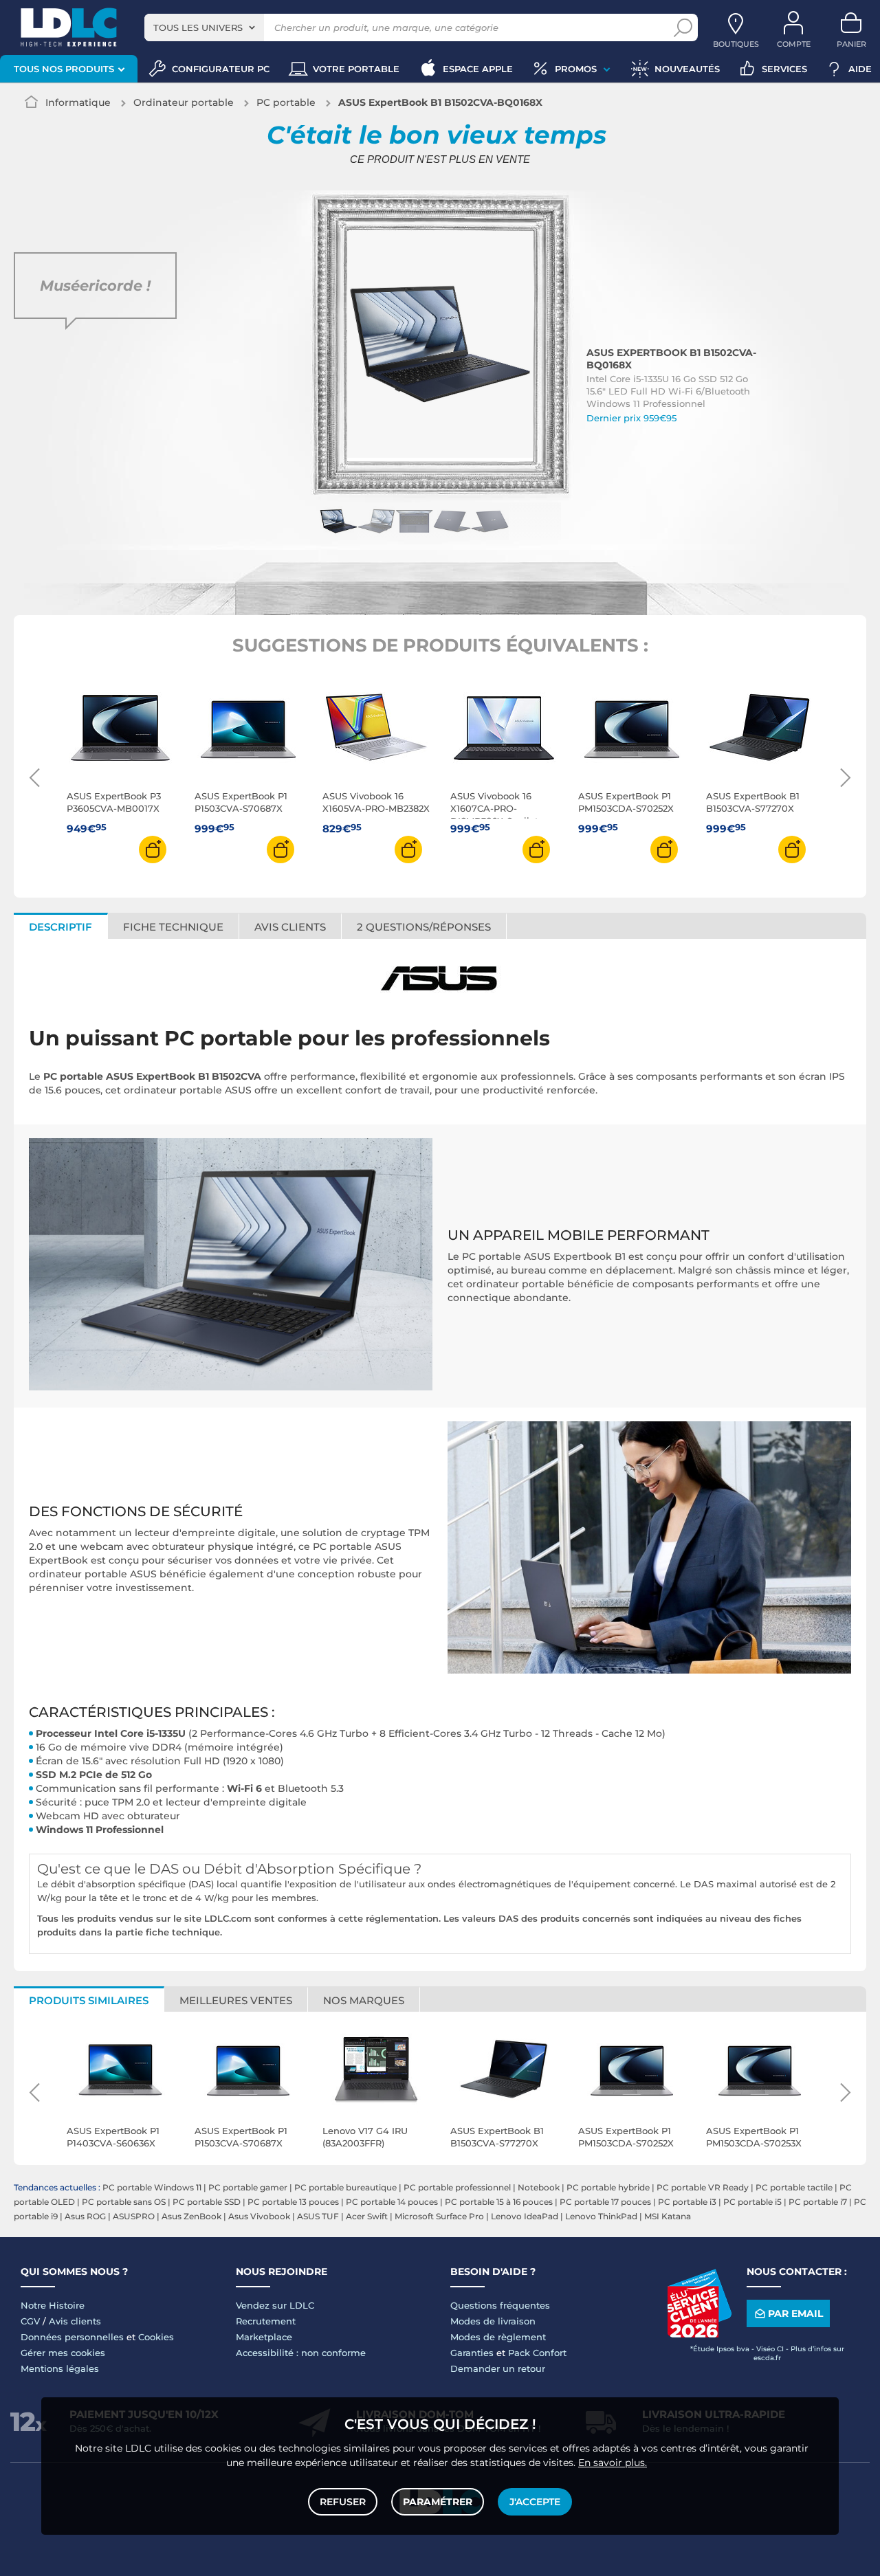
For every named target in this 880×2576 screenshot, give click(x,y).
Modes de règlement (498, 2337)
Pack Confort (537, 2353)
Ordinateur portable (184, 102)
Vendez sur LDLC (275, 2305)
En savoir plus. (613, 2463)
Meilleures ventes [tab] (236, 2000)
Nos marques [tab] (364, 2000)
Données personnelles (72, 2337)
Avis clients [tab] (290, 927)
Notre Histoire (53, 2305)
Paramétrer (438, 2502)
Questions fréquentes (500, 2305)
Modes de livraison (493, 2321)
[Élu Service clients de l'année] (699, 2334)
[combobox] (204, 27)
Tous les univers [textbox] (198, 27)
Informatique (78, 102)
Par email (795, 2313)
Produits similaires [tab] (89, 2000)
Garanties (472, 2353)
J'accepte (535, 2502)
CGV (30, 2321)
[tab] (424, 926)
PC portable (286, 102)
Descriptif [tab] (60, 927)
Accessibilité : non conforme (301, 2353)
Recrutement (266, 2321)
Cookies (156, 2337)
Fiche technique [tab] (173, 927)
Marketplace (264, 2337)
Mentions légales (60, 2368)
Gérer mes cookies (63, 2353)
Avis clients (75, 2321)
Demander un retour (498, 2368)
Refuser (343, 2502)
